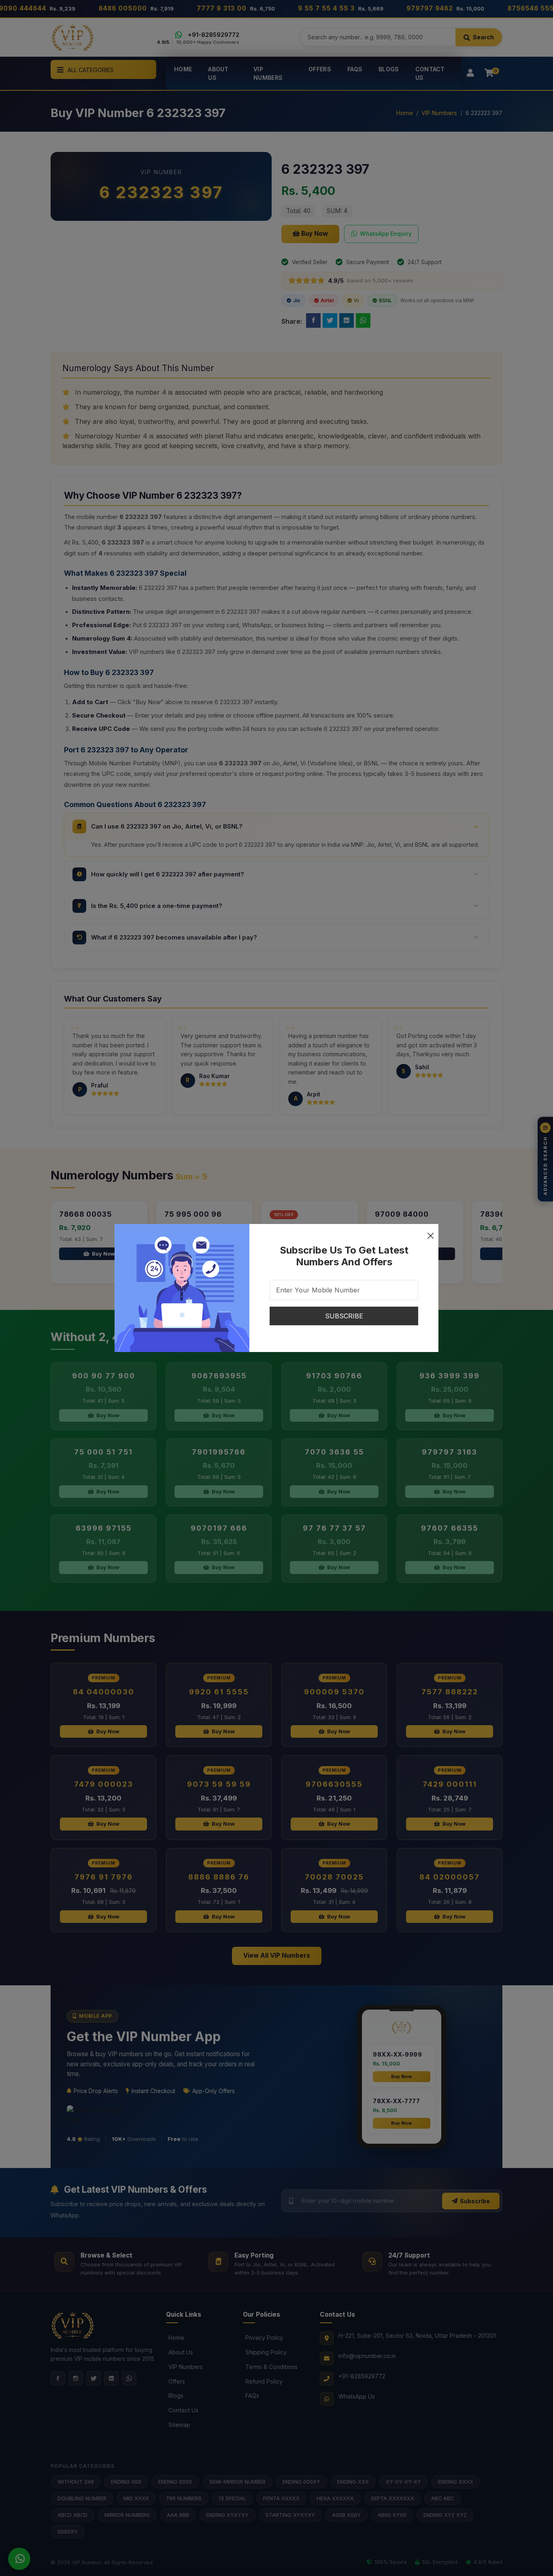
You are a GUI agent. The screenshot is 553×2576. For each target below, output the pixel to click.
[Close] (430, 1232)
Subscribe (344, 1316)
